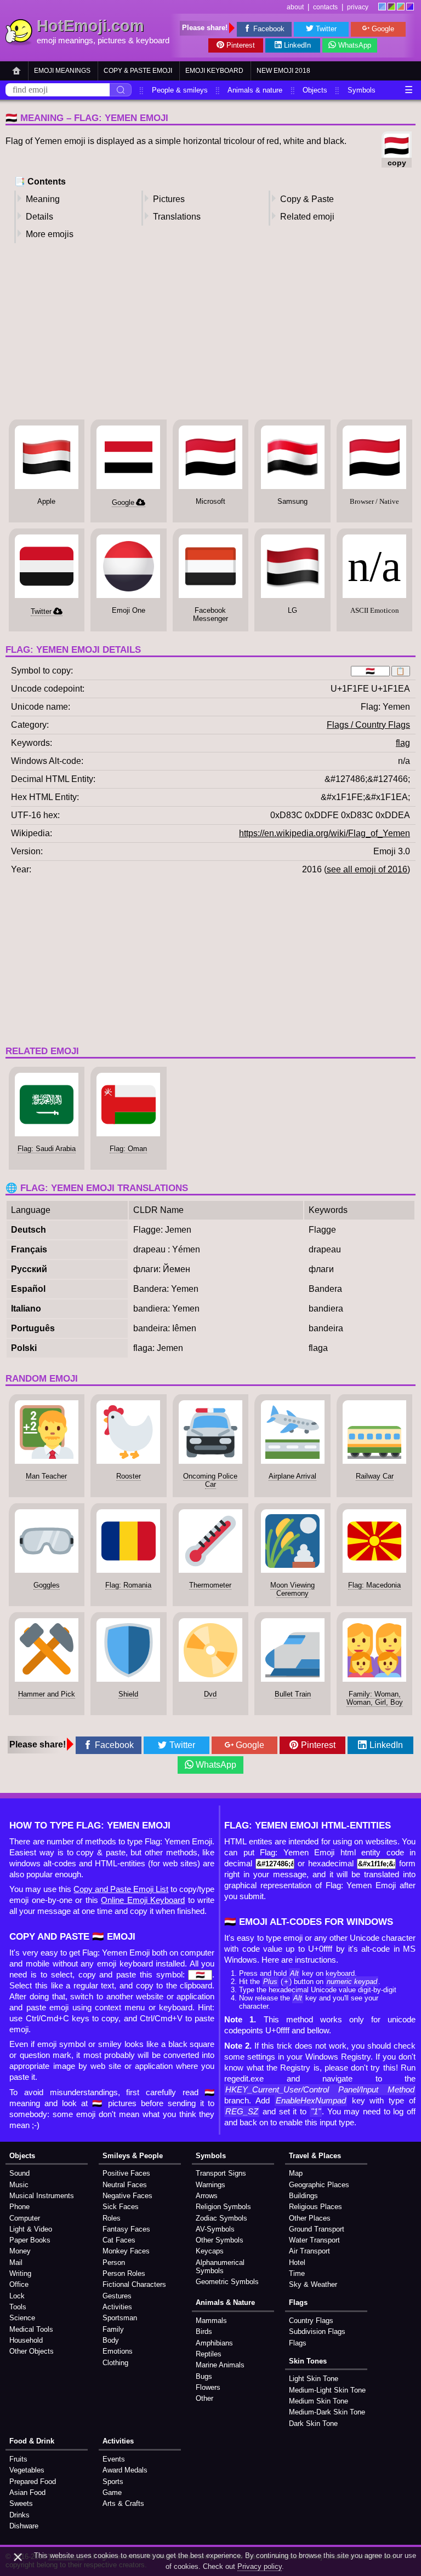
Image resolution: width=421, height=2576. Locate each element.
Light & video (31, 2229)
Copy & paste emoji (138, 71)
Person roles (124, 2273)
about (295, 7)
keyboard (153, 41)
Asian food (27, 2492)
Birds (204, 2331)
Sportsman (120, 2318)
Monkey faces (126, 2251)
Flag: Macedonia (374, 1585)
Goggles (47, 1585)
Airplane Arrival (292, 1476)
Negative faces (127, 2196)
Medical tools (31, 2329)
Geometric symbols (227, 2282)
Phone (19, 2207)
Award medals (125, 2470)
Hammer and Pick (47, 1694)
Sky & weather (313, 2284)
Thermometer (210, 1585)
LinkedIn (297, 45)
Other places (310, 2218)
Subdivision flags (317, 2331)
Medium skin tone (318, 2401)
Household (26, 2340)
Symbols (362, 90)
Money (20, 2251)
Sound (19, 2173)
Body (111, 2340)
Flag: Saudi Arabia (47, 1149)
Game (112, 2492)
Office (19, 2284)
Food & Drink (32, 2441)
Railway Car (375, 1476)
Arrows (207, 2196)
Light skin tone (314, 2379)
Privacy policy (260, 2566)
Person (114, 2262)
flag (403, 743)
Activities (117, 2307)
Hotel (297, 2262)
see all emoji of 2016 (367, 869)
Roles (112, 2218)
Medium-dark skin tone (327, 2412)
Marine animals (220, 2365)
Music (19, 2185)
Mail (16, 2262)
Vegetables (27, 2470)
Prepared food (33, 2482)
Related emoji (307, 217)
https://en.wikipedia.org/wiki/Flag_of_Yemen (325, 833)
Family (113, 2329)
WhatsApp (355, 45)
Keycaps (210, 2251)
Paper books (30, 2240)
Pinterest (241, 45)
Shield (128, 1694)
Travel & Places (315, 2156)
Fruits (18, 2459)
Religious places (315, 2207)
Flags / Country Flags (368, 725)
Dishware (24, 2526)
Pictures (169, 199)
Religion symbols (223, 2207)
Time (297, 2273)
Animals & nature (255, 90)
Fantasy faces (126, 2229)
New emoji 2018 (283, 71)
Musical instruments (42, 2196)
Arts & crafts (123, 2503)
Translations (177, 217)
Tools (18, 2307)
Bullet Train (293, 1694)
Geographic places (319, 2185)
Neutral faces (125, 2185)
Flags (298, 2302)
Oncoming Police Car (210, 1480)
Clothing (115, 2363)
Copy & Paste (307, 199)
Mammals (211, 2321)
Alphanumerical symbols (220, 2267)
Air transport (309, 2251)
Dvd (210, 1694)
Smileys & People (133, 2156)
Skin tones (308, 2361)
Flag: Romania (128, 1585)
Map (296, 2173)
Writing (20, 2273)
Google (383, 29)
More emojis (50, 234)
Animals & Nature (225, 2302)
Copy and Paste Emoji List (121, 1889)
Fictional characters (134, 2284)
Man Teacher (46, 1476)
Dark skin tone (313, 2423)
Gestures (117, 2296)
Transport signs (221, 2173)
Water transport (314, 2240)
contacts (325, 7)
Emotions (118, 2351)
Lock (17, 2296)
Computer (25, 2218)
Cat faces (119, 2240)
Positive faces (126, 2173)
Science (22, 2318)
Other (204, 2398)
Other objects (32, 2351)
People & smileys (180, 90)
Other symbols (220, 2240)
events (114, 2459)
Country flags (311, 2321)
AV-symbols (215, 2229)
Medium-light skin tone (327, 2390)
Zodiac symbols (221, 2218)
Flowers (208, 2387)
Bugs (204, 2376)
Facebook (269, 29)
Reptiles (209, 2354)
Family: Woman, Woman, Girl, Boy (375, 1698)
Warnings (210, 2185)
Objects (315, 90)
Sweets (21, 2503)
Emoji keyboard (214, 71)
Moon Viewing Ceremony (292, 1589)
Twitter (326, 29)
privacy (358, 7)
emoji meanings (65, 41)
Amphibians (214, 2343)
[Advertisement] (210, 335)
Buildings (303, 2196)
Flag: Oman (128, 1149)
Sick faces (121, 2207)
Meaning (43, 199)
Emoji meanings (62, 71)
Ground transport (317, 2229)
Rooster (129, 1476)
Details (39, 217)
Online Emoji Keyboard (143, 1900)
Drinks (19, 2515)
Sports (113, 2482)
